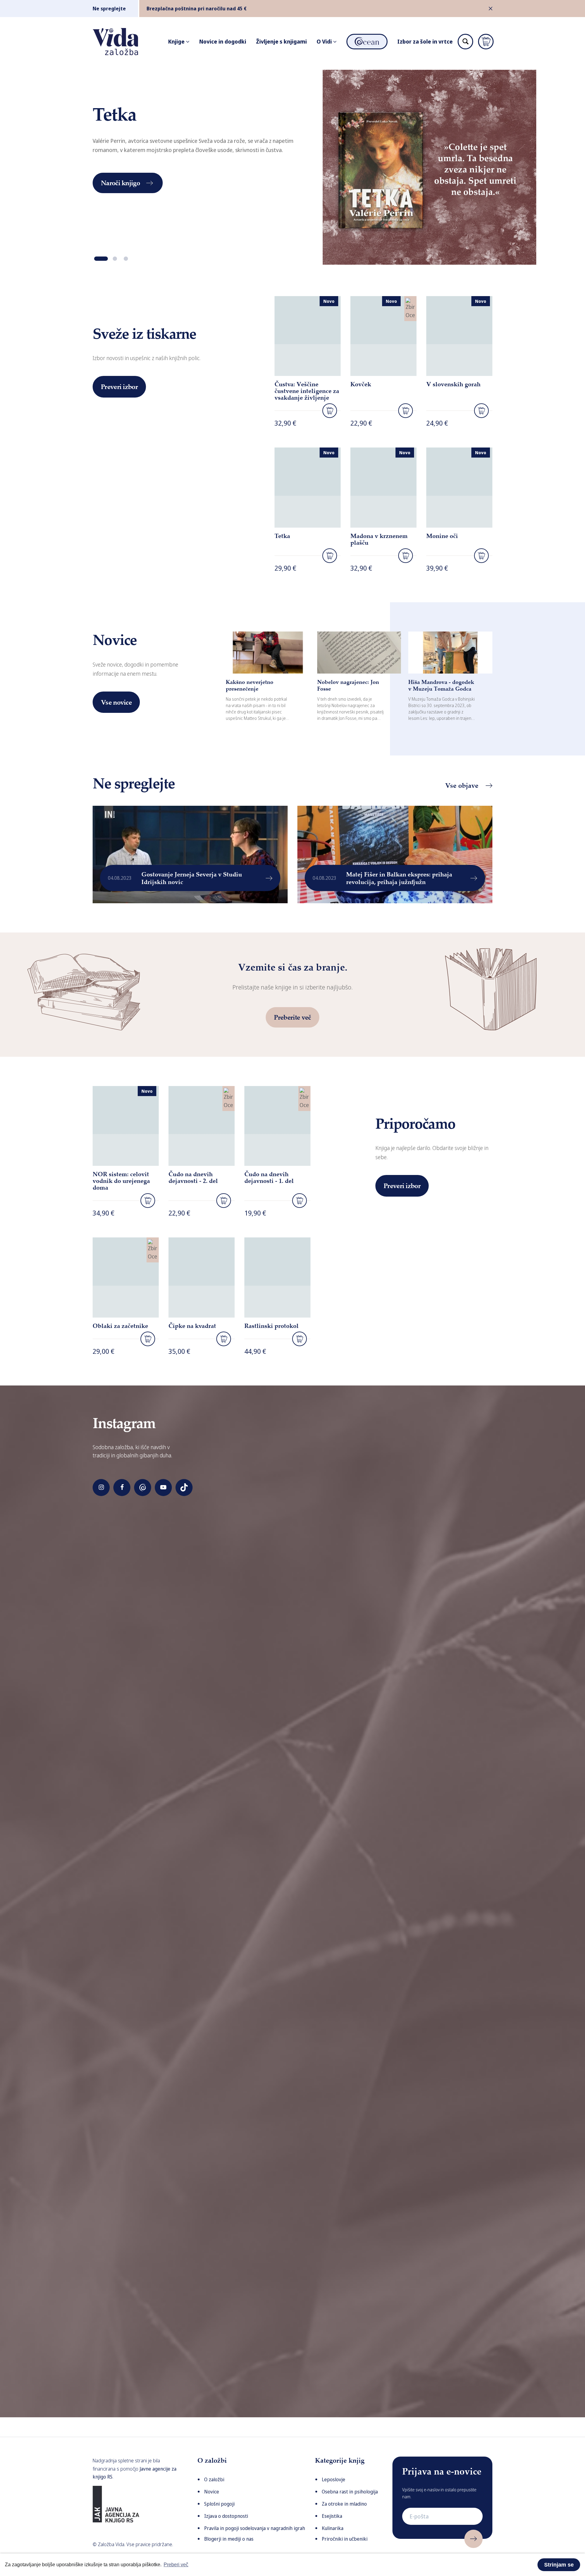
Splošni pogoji (219, 2504)
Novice (212, 2492)
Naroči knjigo (120, 183)
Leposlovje (333, 2479)
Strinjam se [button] (559, 2565)
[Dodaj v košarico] (330, 411)
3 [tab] (126, 259)
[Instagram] (101, 1488)
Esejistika (332, 2516)
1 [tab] (101, 259)
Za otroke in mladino (344, 2504)
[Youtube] (163, 1488)
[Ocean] (143, 1488)
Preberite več (292, 1017)
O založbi (214, 2479)
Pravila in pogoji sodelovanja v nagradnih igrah (255, 2528)
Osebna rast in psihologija (350, 2492)
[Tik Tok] (184, 1488)
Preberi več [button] (176, 2565)
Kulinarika (333, 2528)
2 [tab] (115, 259)
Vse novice (116, 702)
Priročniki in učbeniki (345, 2539)
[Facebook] (122, 1488)
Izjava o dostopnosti (226, 2516)
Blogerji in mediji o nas (229, 2539)
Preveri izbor (119, 387)
